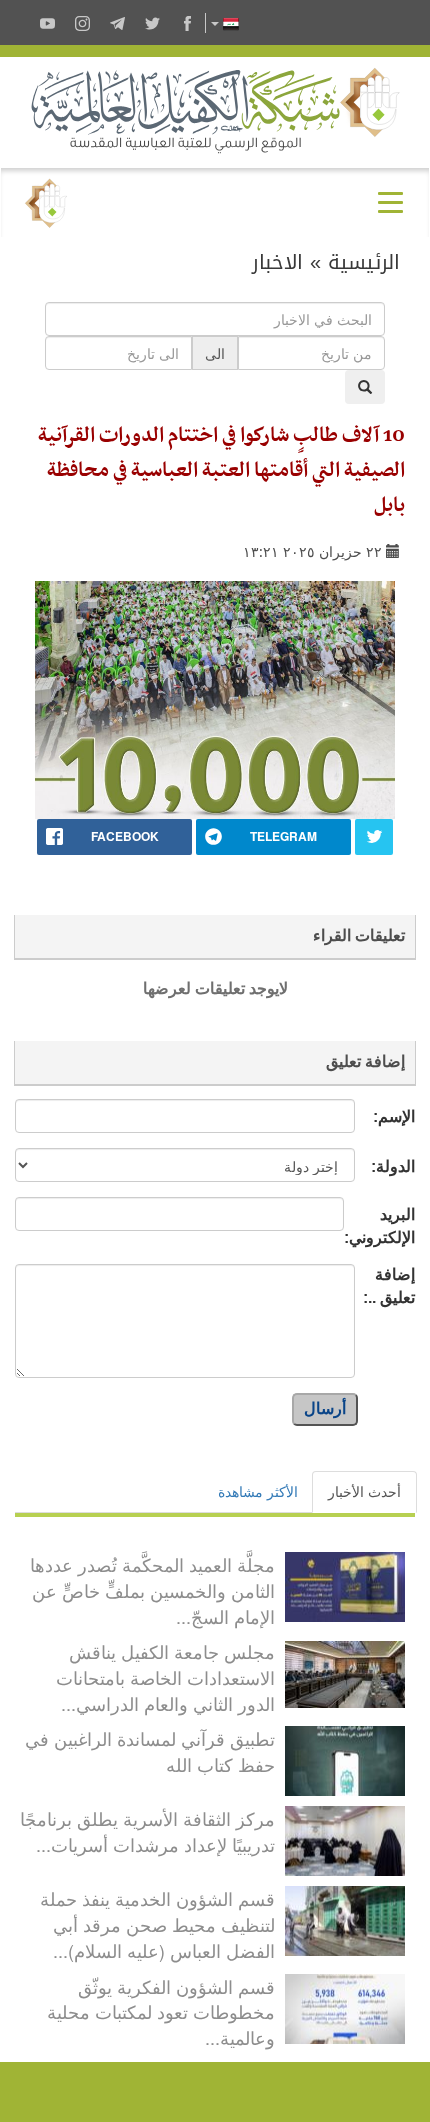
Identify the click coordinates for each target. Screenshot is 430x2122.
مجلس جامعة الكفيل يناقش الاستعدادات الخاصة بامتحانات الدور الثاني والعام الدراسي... (165, 1676)
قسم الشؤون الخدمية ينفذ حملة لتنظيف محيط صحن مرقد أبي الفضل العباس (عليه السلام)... (157, 1923)
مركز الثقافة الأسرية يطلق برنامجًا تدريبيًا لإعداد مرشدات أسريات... (147, 1831)
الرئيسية (364, 262)
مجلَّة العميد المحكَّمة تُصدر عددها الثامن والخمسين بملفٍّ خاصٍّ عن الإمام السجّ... (152, 1589)
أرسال (325, 1408)
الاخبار (277, 262)
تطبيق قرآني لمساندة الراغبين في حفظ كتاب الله (150, 1751)
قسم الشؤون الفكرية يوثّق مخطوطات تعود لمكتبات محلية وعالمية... (161, 2011)
